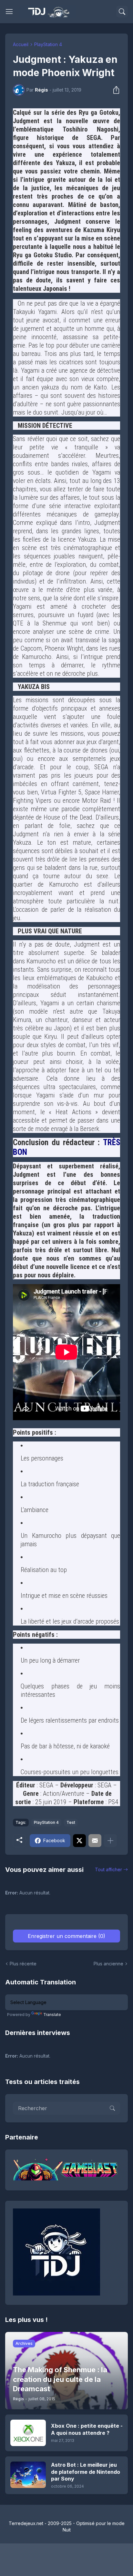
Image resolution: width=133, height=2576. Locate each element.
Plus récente (23, 1964)
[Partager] (114, 90)
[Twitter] (79, 1841)
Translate (52, 2015)
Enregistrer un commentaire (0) (66, 1936)
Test (71, 1822)
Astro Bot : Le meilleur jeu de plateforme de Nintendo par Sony (86, 2472)
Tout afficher (108, 1869)
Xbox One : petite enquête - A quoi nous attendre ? (87, 2429)
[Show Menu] (9, 12)
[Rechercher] (122, 12)
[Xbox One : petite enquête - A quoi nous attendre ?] (28, 2433)
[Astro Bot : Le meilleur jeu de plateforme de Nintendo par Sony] (28, 2475)
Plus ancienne (108, 1964)
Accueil (21, 44)
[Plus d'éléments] (110, 1841)
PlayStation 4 (48, 44)
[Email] (95, 1841)
